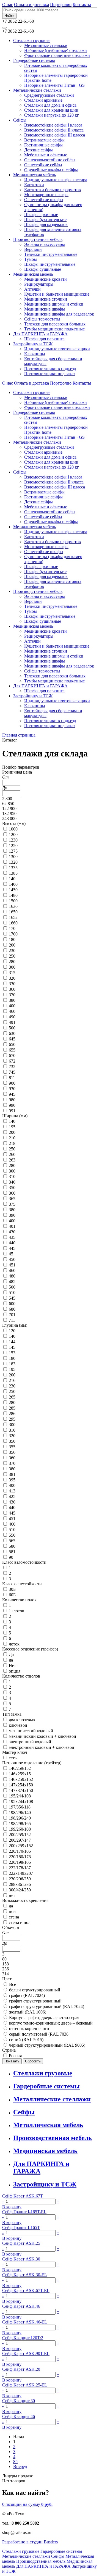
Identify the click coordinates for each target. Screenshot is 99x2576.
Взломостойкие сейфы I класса (53, 125)
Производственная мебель (38, 239)
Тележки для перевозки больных (55, 324)
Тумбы (31, 259)
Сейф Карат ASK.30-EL (25, 2275)
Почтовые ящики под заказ (50, 374)
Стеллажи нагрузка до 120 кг (52, 115)
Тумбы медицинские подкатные (54, 329)
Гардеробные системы (34, 60)
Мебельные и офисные (46, 155)
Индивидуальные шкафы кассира (56, 180)
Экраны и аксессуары (45, 244)
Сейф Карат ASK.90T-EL (26, 2353)
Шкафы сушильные (43, 269)
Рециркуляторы (39, 284)
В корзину (12, 2207)
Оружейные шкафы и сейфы (51, 170)
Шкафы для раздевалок (46, 224)
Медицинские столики (46, 299)
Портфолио (61, 5)
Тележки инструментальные (51, 254)
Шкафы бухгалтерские (45, 220)
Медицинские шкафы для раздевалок (59, 314)
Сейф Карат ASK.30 (21, 2259)
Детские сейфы (38, 150)
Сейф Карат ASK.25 (21, 2243)
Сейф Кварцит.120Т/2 (23, 2338)
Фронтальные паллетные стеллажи (57, 55)
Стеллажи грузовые (32, 40)
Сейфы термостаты (42, 319)
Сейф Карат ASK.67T (23, 2196)
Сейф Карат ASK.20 (21, 2369)
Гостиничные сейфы (43, 145)
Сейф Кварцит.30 (19, 2401)
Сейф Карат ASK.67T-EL (26, 2290)
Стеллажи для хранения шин (51, 110)
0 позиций (27, 2504)
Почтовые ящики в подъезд (50, 369)
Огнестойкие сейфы (43, 165)
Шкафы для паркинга (44, 339)
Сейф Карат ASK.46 (21, 2306)
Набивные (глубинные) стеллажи (56, 50)
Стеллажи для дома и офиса (50, 105)
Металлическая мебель (35, 175)
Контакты (82, 5)
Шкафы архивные (41, 215)
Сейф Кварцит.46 (19, 2416)
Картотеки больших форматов (53, 190)
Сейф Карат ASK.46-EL (25, 2322)
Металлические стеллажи (37, 90)
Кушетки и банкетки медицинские (57, 294)
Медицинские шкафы (45, 309)
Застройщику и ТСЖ (33, 344)
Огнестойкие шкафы (44, 200)
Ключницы (35, 354)
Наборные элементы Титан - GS (54, 85)
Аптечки (32, 289)
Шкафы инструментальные (50, 264)
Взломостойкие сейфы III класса (55, 135)
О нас (8, 5)
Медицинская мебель (33, 274)
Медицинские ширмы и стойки (54, 304)
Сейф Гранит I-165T (21, 2227)
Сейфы (20, 120)
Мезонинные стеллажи (46, 45)
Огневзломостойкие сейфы (50, 160)
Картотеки (34, 185)
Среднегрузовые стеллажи (49, 95)
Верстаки (33, 249)
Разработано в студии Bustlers (30, 2542)
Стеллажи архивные (43, 100)
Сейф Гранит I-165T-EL (24, 2212)
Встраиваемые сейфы (44, 140)
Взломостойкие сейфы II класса (54, 130)
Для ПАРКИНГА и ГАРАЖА (40, 334)
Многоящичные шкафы (46, 195)
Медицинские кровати (46, 279)
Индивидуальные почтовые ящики (57, 349)
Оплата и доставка (31, 5)
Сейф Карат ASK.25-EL (25, 2385)
